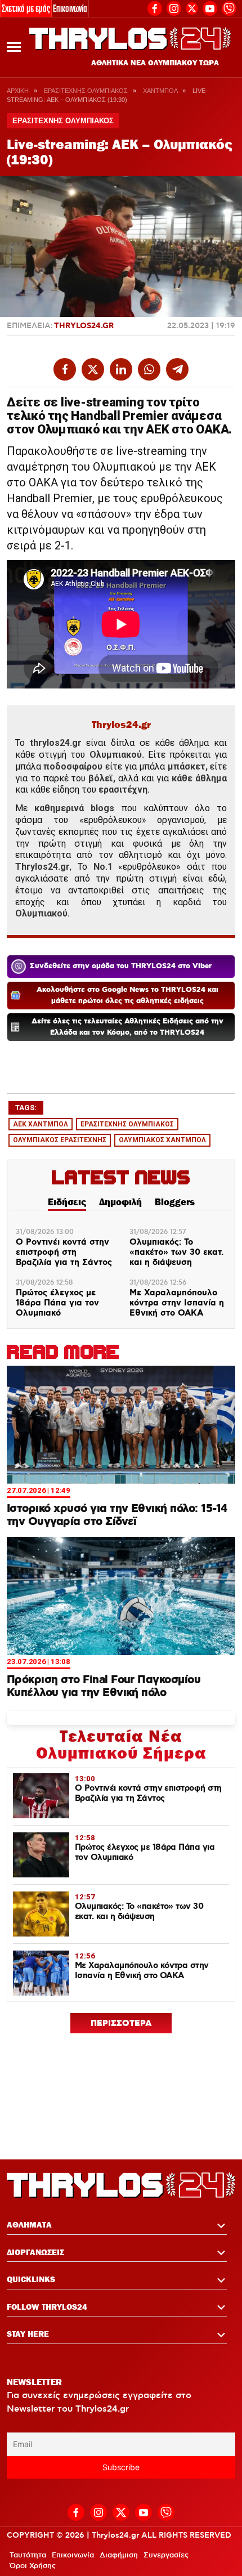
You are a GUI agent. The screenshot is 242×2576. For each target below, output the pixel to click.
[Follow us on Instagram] (174, 7)
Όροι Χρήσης (33, 2566)
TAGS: (26, 1108)
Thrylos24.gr (84, 326)
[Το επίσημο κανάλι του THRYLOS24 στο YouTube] (210, 7)
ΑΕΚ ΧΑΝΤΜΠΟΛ (41, 1124)
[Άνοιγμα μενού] (14, 47)
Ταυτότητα (28, 2555)
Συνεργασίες (166, 2555)
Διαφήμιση (119, 2555)
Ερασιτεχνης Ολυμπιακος (86, 91)
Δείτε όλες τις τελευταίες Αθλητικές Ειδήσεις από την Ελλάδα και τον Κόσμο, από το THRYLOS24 (127, 1027)
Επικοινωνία (70, 8)
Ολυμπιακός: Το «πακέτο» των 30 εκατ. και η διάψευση (176, 1253)
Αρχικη (18, 91)
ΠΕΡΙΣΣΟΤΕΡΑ (121, 2024)
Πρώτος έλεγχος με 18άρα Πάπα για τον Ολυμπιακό (57, 1303)
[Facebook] (155, 7)
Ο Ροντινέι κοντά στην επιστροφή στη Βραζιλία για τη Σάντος (64, 1253)
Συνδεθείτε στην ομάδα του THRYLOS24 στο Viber (121, 966)
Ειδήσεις (67, 1202)
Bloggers (175, 1202)
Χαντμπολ (160, 91)
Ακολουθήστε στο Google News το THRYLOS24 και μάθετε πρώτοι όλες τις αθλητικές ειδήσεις (127, 996)
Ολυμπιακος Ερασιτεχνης (60, 1140)
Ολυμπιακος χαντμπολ (162, 1140)
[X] (192, 8)
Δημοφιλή (120, 1202)
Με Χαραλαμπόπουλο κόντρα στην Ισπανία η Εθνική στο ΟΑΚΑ (177, 1303)
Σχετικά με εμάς (26, 8)
